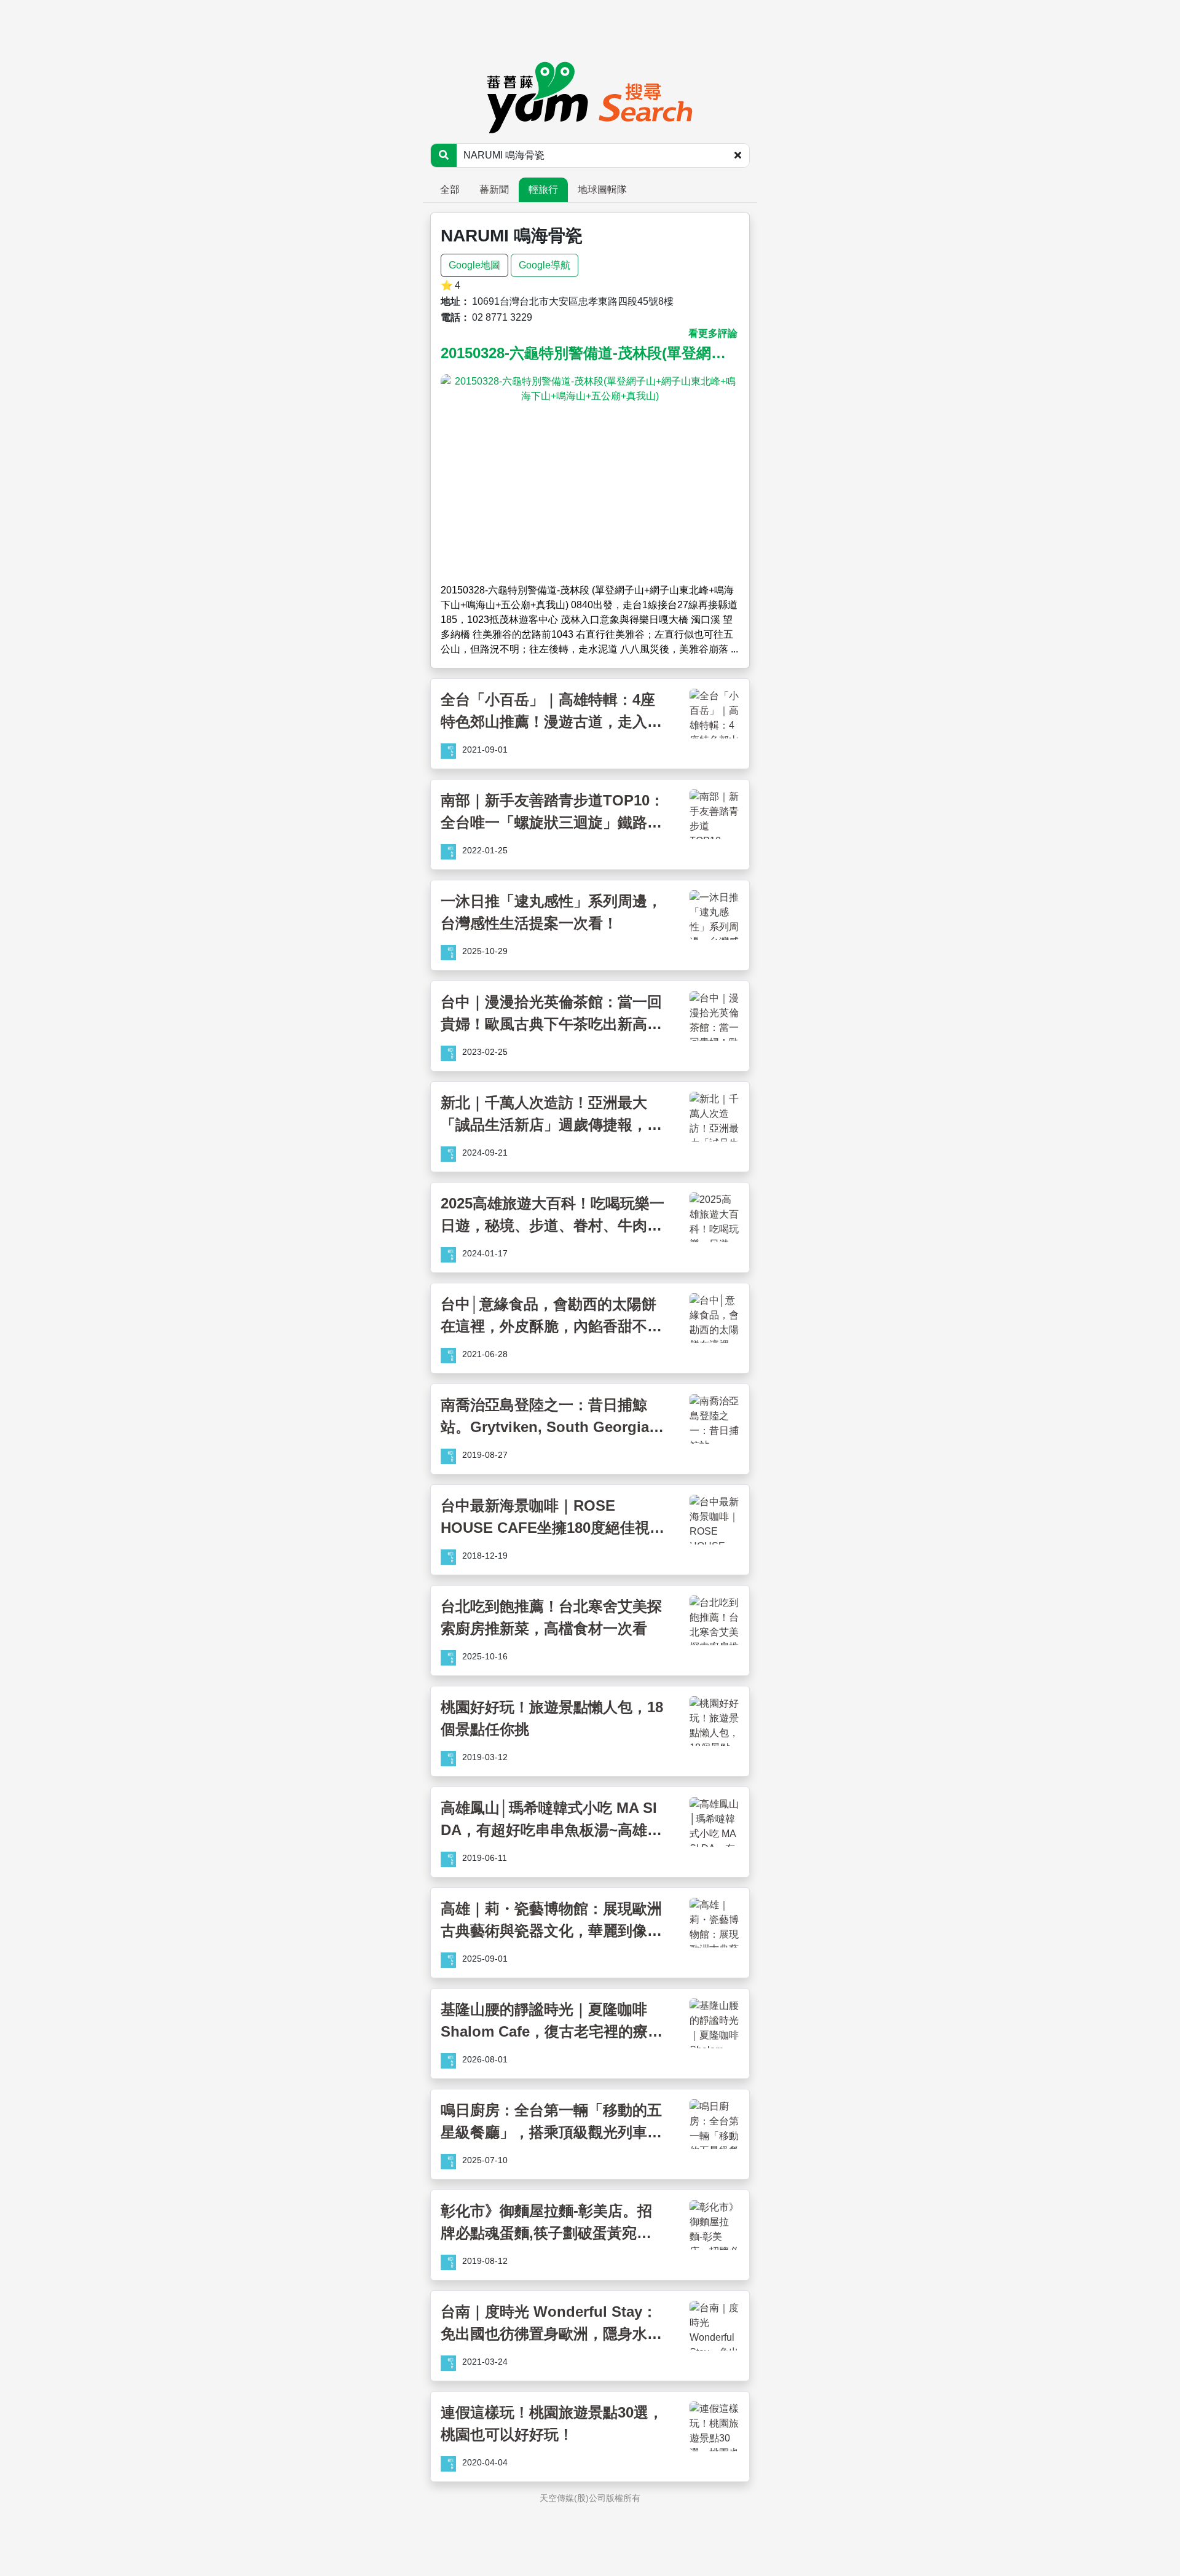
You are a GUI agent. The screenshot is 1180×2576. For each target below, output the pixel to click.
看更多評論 (713, 333)
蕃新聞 (494, 190)
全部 (450, 190)
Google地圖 (474, 265)
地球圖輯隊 (602, 190)
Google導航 (545, 265)
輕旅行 (543, 190)
